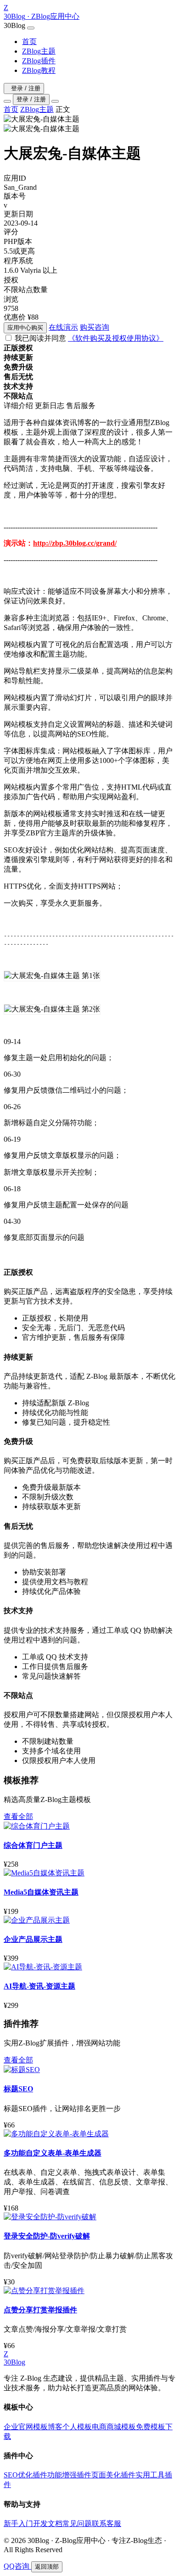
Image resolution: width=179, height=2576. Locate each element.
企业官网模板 (26, 2427)
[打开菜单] (55, 101)
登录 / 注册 (26, 88)
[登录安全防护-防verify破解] (50, 2217)
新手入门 (18, 2523)
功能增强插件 (69, 2475)
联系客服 (106, 2523)
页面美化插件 (113, 2475)
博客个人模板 (70, 2427)
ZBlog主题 (39, 51)
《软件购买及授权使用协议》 (116, 338)
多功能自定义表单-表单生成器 (53, 2153)
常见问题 (77, 2523)
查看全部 (18, 1816)
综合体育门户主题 (33, 1845)
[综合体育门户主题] (37, 1826)
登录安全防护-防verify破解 (47, 2236)
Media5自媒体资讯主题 (41, 1892)
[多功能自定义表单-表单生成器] (56, 2134)
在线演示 (63, 327)
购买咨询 (95, 327)
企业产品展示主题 (33, 1939)
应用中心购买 (25, 328)
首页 (29, 41)
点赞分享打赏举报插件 (40, 2310)
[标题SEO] (22, 2070)
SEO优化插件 (25, 2475)
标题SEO (18, 2089)
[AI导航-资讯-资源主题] (43, 1967)
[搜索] (7, 101)
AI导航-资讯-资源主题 (39, 1986)
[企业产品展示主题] (37, 1920)
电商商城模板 (114, 2427)
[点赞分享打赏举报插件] (44, 2291)
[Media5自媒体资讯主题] (44, 1873)
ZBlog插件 (39, 61)
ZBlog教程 (39, 70)
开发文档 (48, 2523)
